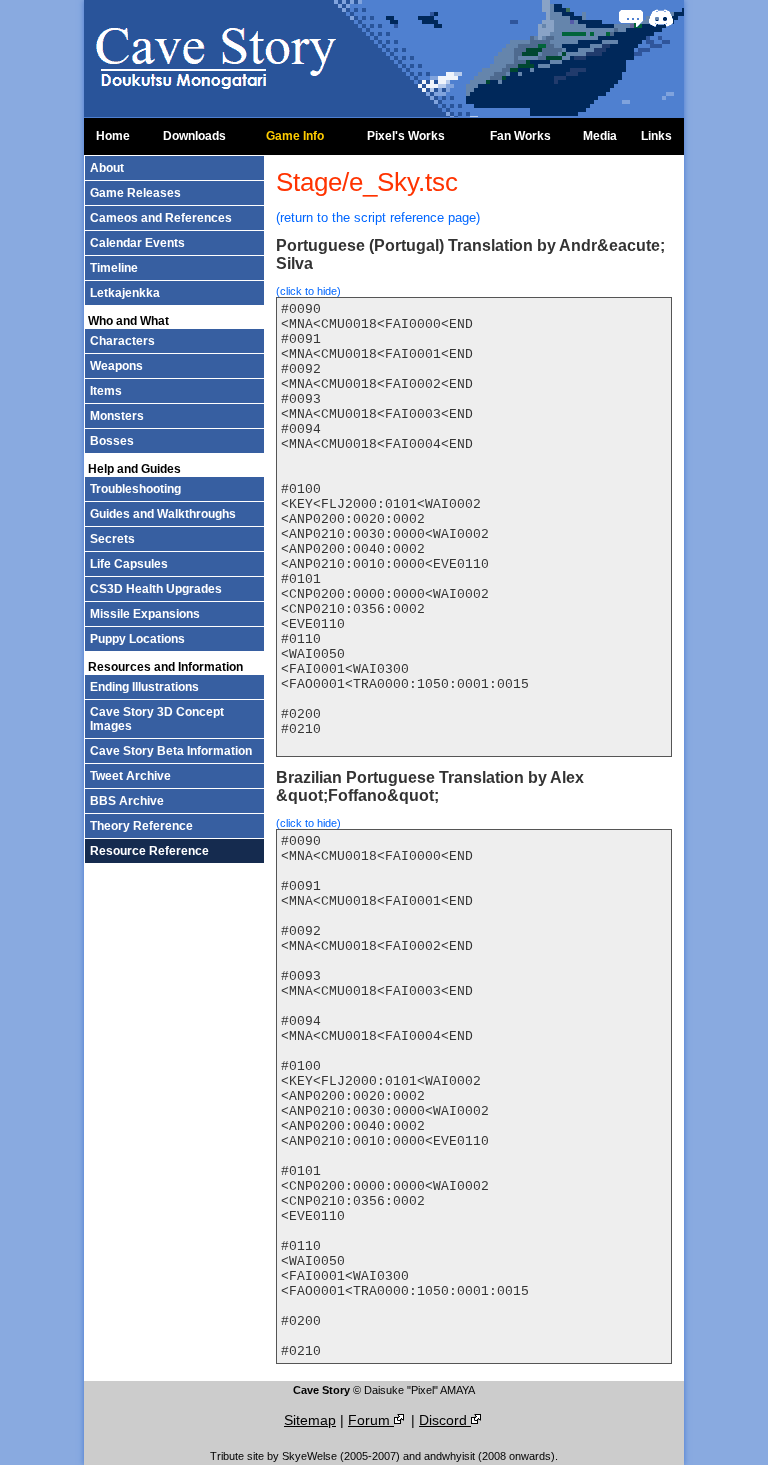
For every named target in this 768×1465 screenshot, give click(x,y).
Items (106, 391)
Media (600, 136)
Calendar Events (137, 243)
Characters (122, 341)
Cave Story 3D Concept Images (157, 719)
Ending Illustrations (144, 687)
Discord (445, 1420)
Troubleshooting (135, 489)
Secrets (112, 539)
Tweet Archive (130, 776)
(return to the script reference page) (378, 217)
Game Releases (135, 193)
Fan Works (520, 136)
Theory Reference (141, 826)
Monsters (117, 416)
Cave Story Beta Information (171, 751)
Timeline (114, 268)
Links (656, 136)
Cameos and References (161, 218)
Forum (371, 1420)
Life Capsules (129, 564)
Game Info (295, 136)
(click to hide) (308, 291)
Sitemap (310, 1420)
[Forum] (631, 18)
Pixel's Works (406, 136)
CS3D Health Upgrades (156, 589)
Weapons (116, 366)
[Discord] (661, 18)
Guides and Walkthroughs (163, 514)
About (107, 168)
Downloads (194, 136)
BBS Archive (127, 801)
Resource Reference (149, 851)
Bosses (112, 441)
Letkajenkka (125, 293)
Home (113, 136)
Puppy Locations (137, 639)
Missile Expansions (145, 614)
